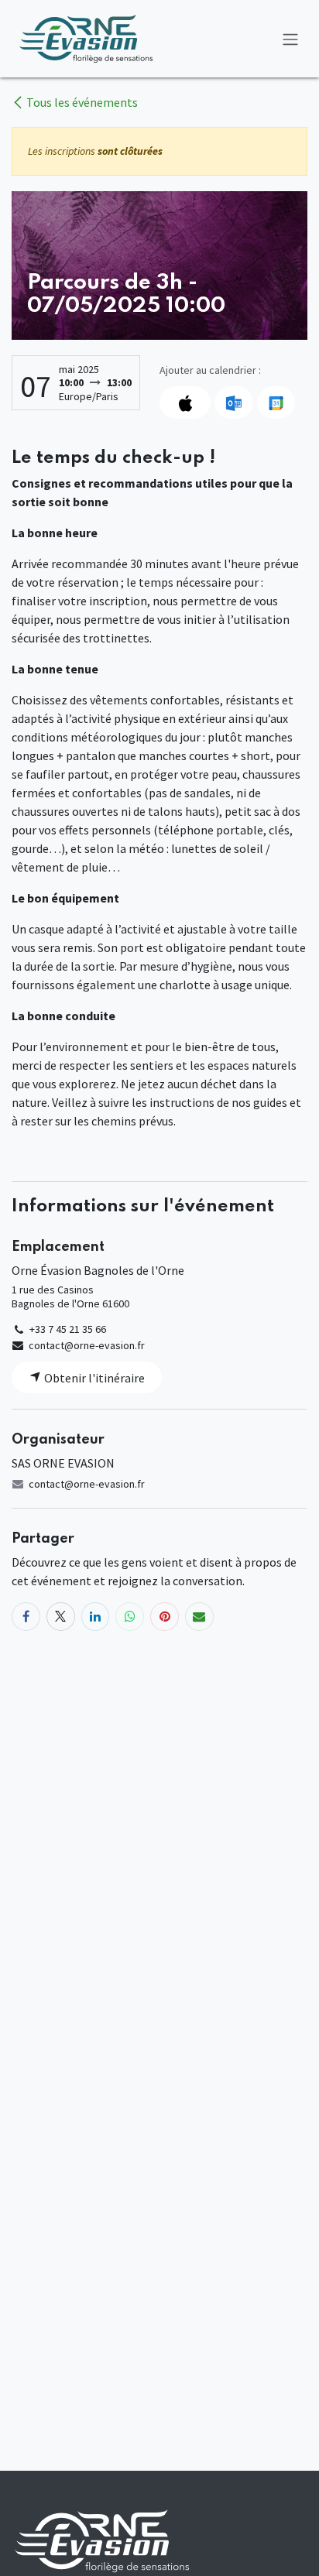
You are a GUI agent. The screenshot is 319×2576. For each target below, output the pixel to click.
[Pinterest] (165, 1617)
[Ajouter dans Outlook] (233, 402)
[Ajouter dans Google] (276, 402)
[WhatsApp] (130, 1617)
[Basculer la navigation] (290, 39)
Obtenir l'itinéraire (93, 1378)
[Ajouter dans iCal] (185, 402)
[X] (61, 1617)
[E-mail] (199, 1617)
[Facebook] (26, 1617)
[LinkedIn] (96, 1617)
